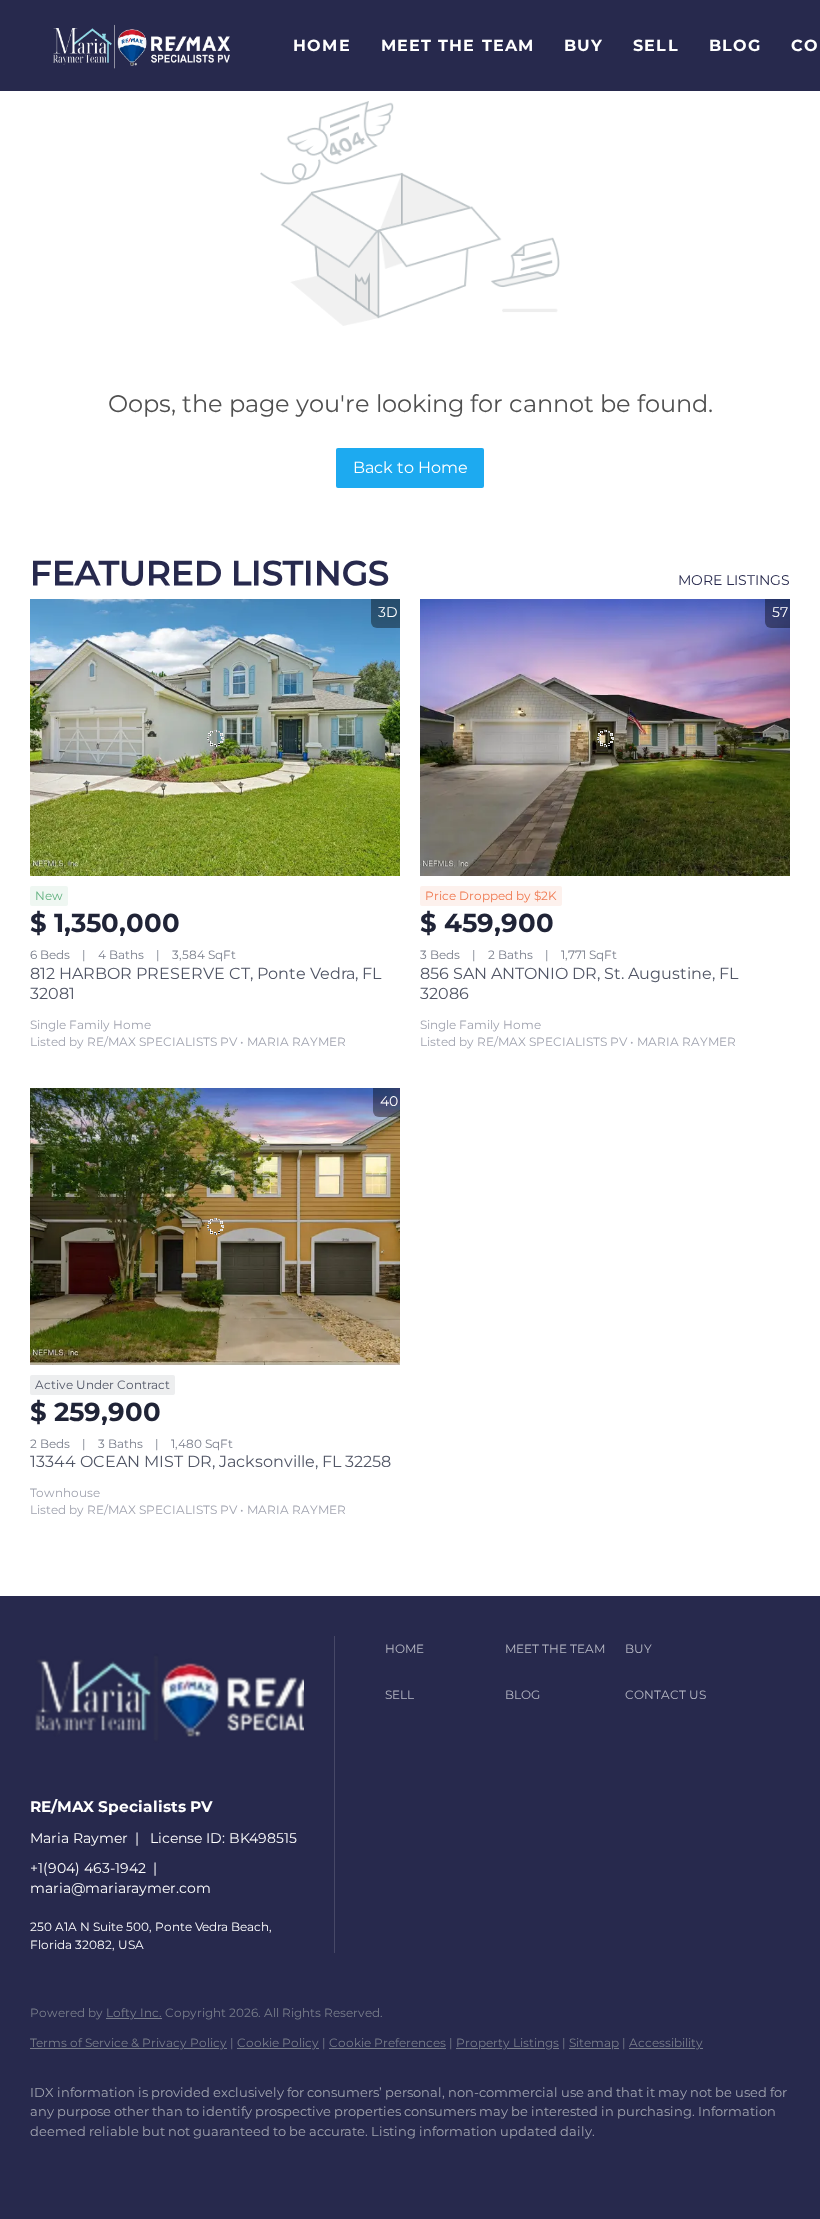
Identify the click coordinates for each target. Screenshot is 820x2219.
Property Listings (507, 2042)
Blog (735, 45)
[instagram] (228, 2165)
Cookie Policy (278, 2042)
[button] (141, 45)
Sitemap (594, 2042)
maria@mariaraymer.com (120, 1888)
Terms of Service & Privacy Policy (128, 2042)
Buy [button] (583, 45)
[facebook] (54, 2165)
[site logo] (224, 1771)
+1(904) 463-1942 (88, 1868)
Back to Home (410, 467)
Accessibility (666, 2042)
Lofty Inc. (134, 2012)
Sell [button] (655, 45)
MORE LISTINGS (734, 580)
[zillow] (170, 2165)
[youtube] (286, 2165)
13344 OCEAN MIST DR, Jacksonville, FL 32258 (210, 1461)
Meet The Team (457, 45)
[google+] (344, 2165)
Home (321, 45)
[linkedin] (112, 2165)
